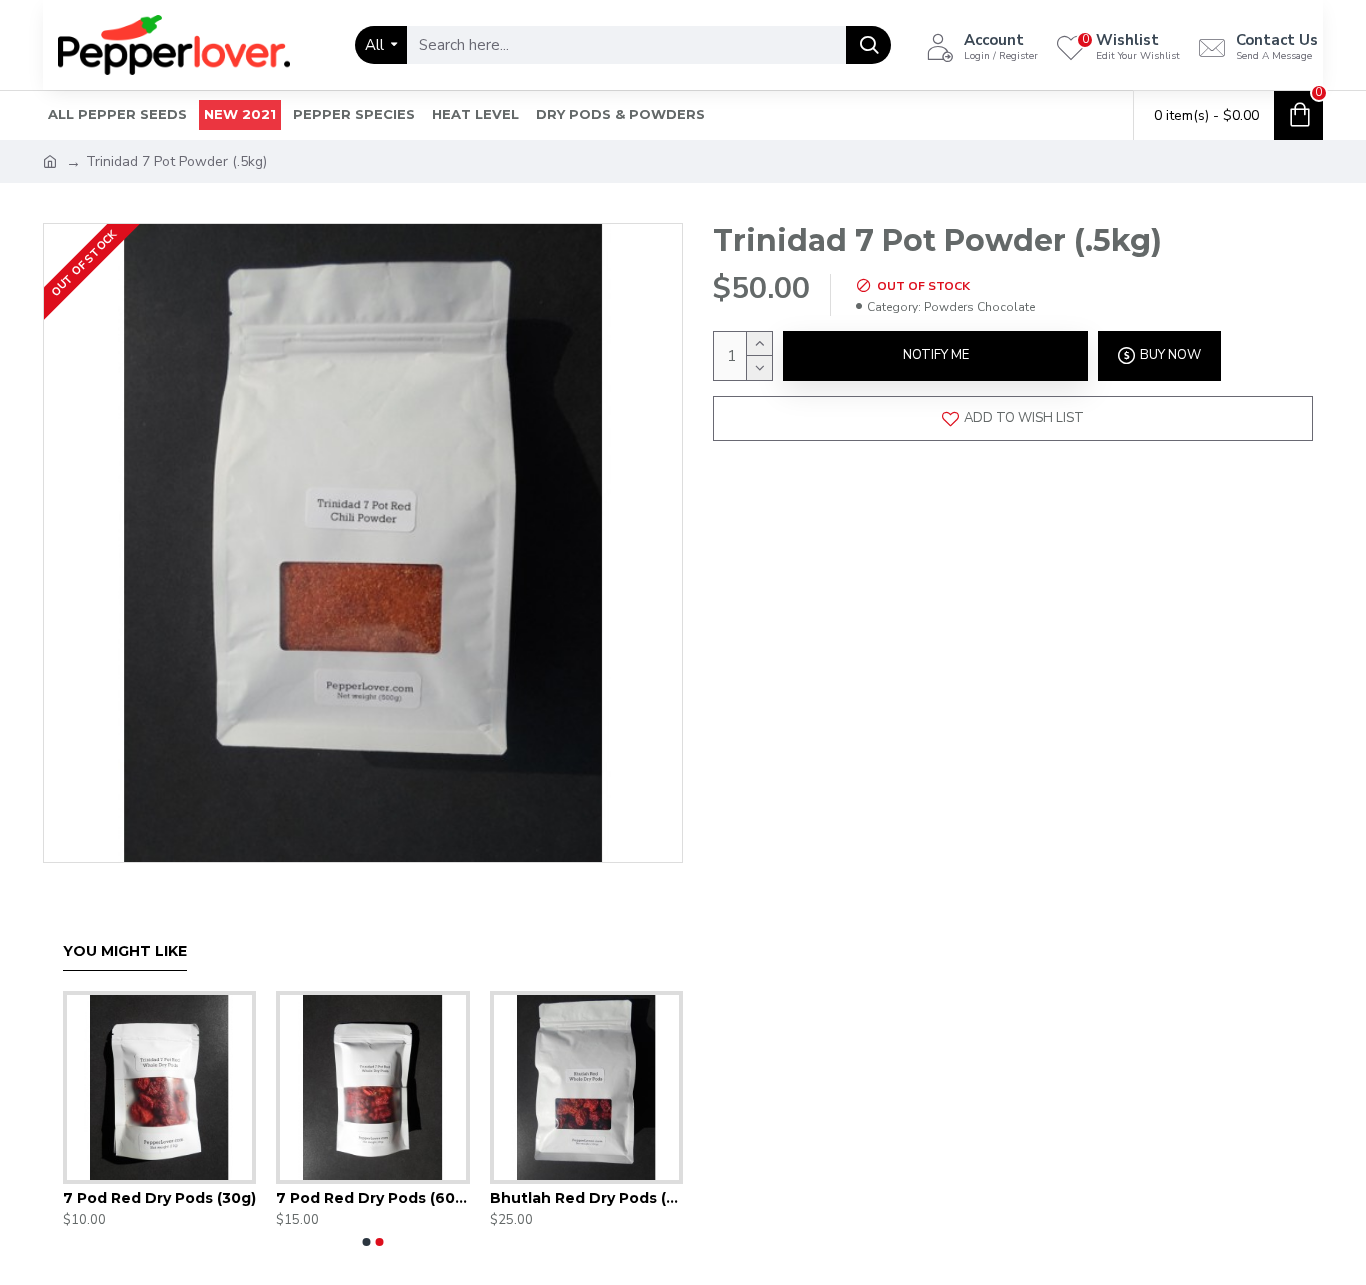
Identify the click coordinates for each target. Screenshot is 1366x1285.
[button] (367, 1242)
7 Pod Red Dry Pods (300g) (337, 1198)
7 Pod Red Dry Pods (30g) (550, 1198)
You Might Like (125, 951)
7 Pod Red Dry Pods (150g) (124, 1198)
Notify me (936, 355)
